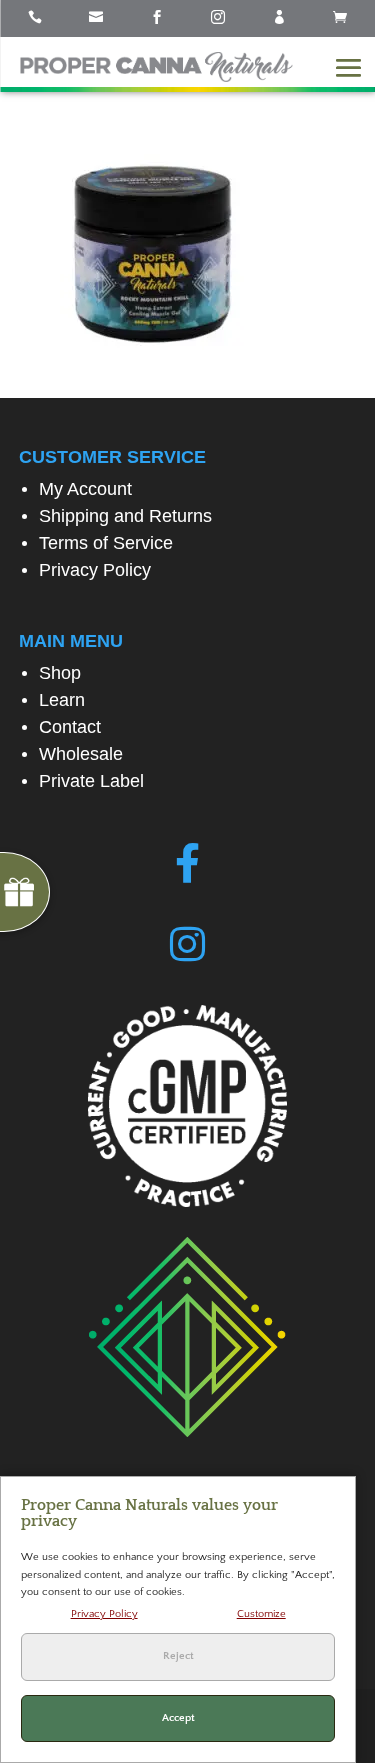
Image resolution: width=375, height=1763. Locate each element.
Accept (178, 1718)
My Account (85, 489)
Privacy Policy (95, 570)
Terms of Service (106, 543)
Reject (178, 1656)
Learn (62, 700)
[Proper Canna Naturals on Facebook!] (187, 864)
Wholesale (81, 754)
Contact (70, 727)
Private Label (91, 781)
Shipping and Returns (125, 516)
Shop (60, 673)
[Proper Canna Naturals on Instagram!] (187, 945)
